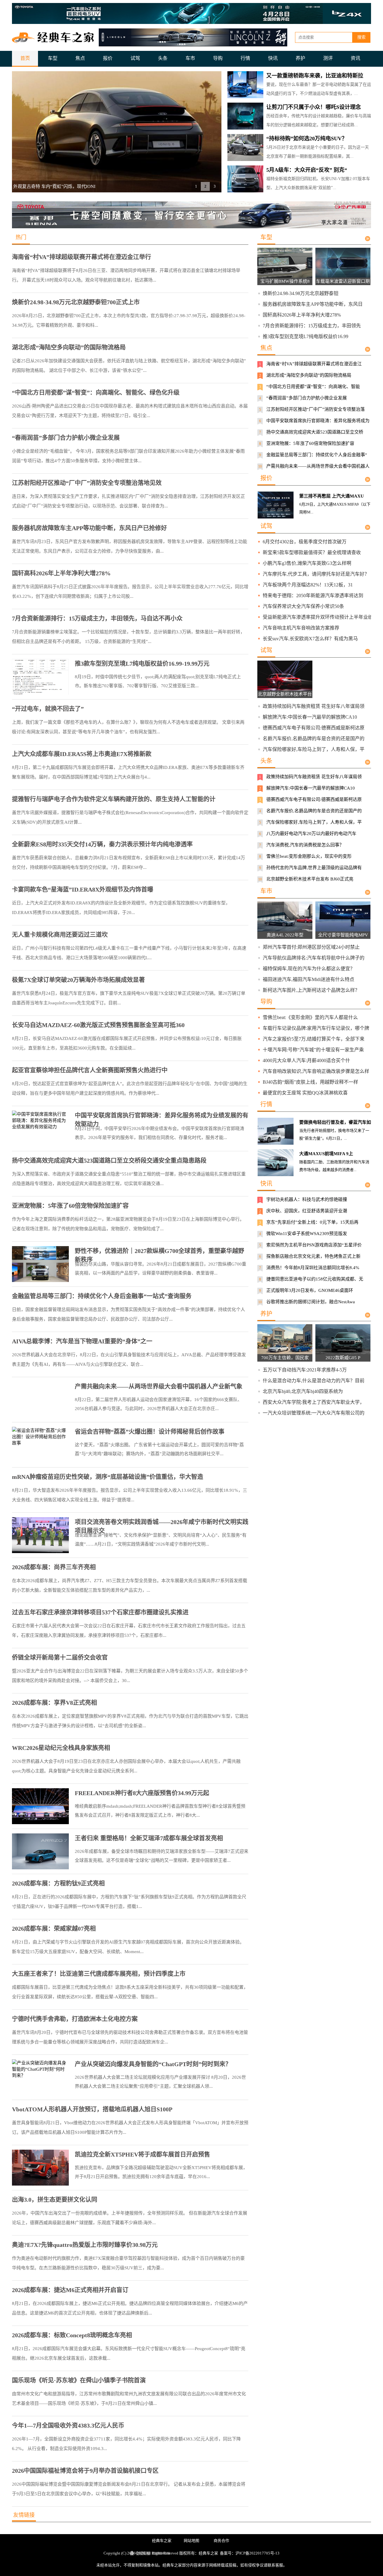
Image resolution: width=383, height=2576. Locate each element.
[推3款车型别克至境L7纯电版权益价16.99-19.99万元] (40, 677)
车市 (190, 58)
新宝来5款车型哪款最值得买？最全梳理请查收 (312, 552)
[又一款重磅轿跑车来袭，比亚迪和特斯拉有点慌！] (245, 85)
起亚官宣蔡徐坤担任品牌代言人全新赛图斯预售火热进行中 (90, 1070)
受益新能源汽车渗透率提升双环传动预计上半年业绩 (318, 617)
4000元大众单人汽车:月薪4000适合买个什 (306, 1060)
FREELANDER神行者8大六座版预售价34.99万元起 (142, 1793)
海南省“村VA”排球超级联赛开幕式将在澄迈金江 (314, 364)
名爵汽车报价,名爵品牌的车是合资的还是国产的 (314, 739)
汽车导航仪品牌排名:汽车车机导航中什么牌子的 (314, 958)
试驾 (135, 58)
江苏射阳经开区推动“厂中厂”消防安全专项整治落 (316, 409)
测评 (328, 58)
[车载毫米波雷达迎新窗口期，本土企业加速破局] (347, 276)
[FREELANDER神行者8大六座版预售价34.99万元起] (40, 1806)
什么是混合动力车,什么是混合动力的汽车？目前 (314, 1381)
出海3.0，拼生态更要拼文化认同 (55, 2200)
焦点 (80, 58)
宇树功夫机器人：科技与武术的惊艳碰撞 (307, 1199)
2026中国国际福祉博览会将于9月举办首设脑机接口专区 (85, 2471)
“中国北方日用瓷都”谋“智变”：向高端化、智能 (313, 387)
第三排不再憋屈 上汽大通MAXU (332, 496)
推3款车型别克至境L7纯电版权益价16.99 (306, 336)
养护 (300, 58)
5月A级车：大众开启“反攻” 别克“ (307, 170)
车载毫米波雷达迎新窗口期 (343, 281)
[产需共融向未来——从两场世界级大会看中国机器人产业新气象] (40, 1400)
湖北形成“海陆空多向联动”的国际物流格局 (69, 347)
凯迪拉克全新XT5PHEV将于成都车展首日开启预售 (142, 2154)
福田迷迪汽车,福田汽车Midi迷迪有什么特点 (308, 979)
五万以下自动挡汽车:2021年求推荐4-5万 (305, 1370)
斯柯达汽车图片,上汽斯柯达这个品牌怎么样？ (311, 990)
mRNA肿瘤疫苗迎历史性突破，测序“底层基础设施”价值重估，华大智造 (108, 1477)
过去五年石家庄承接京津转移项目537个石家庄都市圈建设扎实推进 (100, 1612)
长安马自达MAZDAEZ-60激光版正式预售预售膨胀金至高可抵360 (98, 1025)
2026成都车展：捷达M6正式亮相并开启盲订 (70, 2290)
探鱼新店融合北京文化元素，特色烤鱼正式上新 (313, 1256)
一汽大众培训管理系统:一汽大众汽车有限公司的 (314, 1413)
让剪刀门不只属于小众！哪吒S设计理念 (314, 107)
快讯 (273, 58)
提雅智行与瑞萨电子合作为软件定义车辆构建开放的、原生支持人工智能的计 (114, 799)
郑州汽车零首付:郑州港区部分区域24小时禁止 (311, 947)
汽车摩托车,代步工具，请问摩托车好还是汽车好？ (316, 574)
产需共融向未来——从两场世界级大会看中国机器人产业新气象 (159, 1386)
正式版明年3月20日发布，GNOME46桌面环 (310, 1290)
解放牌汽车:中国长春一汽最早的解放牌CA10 (310, 717)
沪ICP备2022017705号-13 (257, 2553)
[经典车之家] (54, 37)
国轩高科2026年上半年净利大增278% (61, 573)
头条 (163, 58)
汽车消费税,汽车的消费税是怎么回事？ (305, 845)
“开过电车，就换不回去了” (48, 709)
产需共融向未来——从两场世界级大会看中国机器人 (318, 466)
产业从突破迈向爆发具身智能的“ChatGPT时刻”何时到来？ (153, 2064)
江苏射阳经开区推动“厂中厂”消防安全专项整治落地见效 (87, 483)
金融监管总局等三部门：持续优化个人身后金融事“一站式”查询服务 (102, 1296)
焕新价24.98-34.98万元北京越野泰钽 (301, 293)
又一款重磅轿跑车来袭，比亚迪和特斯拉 (315, 76)
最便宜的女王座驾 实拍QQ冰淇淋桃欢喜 (305, 1093)
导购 (218, 58)
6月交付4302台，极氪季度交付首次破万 (305, 542)
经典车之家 (162, 2541)
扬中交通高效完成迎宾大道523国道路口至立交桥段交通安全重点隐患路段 (109, 1161)
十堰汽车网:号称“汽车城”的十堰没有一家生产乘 (313, 1050)
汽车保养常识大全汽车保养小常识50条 (303, 606)
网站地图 (191, 2541)
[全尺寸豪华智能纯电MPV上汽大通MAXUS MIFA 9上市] (347, 930)
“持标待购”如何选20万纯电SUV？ (307, 139)
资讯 (355, 58)
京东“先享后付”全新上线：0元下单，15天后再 (312, 1222)
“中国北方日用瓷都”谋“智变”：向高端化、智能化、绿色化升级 (96, 393)
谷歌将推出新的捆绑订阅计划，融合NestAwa (311, 1302)
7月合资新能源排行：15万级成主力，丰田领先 (312, 326)
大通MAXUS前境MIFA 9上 (326, 1154)
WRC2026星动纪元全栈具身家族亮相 (61, 1748)
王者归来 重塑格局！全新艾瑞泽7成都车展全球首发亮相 (149, 1838)
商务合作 (221, 2541)
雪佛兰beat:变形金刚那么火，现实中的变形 (309, 856)
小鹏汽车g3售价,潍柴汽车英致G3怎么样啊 (307, 563)
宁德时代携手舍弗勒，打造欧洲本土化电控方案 (75, 2019)
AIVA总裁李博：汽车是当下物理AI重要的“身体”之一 (82, 1341)
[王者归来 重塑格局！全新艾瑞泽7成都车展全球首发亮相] (40, 1851)
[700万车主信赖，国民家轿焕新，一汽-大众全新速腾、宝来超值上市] (289, 1353)
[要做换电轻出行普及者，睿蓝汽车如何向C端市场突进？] (276, 1131)
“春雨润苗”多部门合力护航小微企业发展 (66, 438)
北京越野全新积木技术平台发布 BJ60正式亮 (310, 879)
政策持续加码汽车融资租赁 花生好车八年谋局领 (314, 706)
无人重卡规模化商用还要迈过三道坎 (60, 935)
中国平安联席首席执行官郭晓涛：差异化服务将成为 (318, 421)
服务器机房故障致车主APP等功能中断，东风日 (313, 304)
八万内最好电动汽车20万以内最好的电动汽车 (311, 834)
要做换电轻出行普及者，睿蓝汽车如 (335, 1122)
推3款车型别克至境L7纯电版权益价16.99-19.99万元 (142, 664)
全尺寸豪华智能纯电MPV (343, 935)
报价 (108, 58)
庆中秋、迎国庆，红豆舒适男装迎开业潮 (307, 1211)
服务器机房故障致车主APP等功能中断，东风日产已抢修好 (89, 528)
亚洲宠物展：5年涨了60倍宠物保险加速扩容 (70, 1206)
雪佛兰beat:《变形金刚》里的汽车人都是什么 (310, 1017)
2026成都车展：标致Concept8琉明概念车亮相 (72, 2335)
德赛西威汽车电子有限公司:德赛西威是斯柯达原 (314, 728)
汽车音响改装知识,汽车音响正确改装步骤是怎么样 (316, 1071)
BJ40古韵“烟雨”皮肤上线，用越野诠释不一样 (310, 1082)
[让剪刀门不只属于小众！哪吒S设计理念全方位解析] (245, 116)
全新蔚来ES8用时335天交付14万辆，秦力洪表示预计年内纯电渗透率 (102, 844)
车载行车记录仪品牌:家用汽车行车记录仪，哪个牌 (316, 1028)
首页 (25, 58)
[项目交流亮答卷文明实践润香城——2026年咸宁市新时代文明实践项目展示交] (40, 1535)
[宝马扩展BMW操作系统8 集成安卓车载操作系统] (289, 276)
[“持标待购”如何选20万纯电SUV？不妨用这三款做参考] (245, 147)
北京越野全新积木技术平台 (285, 694)
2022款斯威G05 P (343, 1358)
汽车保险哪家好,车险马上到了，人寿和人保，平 (314, 749)
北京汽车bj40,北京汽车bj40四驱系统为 (303, 1391)
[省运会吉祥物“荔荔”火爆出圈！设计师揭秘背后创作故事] (40, 1445)
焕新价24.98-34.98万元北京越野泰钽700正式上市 (76, 302)
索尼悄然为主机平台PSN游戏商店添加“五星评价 (314, 1245)
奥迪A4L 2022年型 (285, 935)
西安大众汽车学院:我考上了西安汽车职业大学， (314, 1402)
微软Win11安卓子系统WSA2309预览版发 (307, 1234)
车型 (53, 58)
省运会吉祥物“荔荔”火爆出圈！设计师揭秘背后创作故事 (150, 1432)
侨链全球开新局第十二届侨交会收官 (60, 1657)
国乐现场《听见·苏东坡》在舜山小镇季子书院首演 (79, 2380)
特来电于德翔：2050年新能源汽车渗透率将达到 (313, 596)
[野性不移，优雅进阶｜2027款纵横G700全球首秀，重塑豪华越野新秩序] (40, 1264)
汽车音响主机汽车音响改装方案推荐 (301, 628)
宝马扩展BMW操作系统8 (285, 281)
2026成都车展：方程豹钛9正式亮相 (58, 1883)
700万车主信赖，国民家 (285, 1358)
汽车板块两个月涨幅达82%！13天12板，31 (308, 585)
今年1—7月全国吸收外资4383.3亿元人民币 (68, 2426)
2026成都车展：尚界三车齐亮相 (54, 1567)
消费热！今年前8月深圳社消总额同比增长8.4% (313, 1268)
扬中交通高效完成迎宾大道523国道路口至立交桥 (315, 432)
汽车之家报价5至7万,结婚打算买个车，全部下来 (314, 1039)
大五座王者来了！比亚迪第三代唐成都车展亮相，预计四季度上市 (99, 1974)
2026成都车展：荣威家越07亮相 (54, 1929)
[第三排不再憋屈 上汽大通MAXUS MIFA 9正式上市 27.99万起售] (276, 505)
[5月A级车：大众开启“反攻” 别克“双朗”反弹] (245, 179)
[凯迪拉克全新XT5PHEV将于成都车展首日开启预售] (40, 2168)
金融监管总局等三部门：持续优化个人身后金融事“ (317, 455)
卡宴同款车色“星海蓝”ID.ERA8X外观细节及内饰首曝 (83, 889)
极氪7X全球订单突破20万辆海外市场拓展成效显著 (78, 980)
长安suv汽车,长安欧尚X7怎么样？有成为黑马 (310, 639)
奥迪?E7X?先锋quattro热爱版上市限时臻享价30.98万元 (85, 2245)
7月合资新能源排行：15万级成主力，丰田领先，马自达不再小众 (97, 618)
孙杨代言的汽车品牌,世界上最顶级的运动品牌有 (314, 868)
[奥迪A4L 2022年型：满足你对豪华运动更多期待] (289, 930)
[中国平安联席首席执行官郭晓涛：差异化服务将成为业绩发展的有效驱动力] (40, 1129)
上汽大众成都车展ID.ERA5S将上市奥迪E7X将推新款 (82, 754)
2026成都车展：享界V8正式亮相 (54, 1703)
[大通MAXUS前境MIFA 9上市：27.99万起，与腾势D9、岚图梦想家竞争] (276, 1163)
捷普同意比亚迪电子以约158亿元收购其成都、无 (315, 1279)
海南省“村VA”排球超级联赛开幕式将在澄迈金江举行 (82, 257)
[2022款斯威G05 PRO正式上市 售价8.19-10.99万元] (347, 1353)
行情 (245, 58)
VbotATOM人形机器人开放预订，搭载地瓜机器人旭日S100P (92, 2109)
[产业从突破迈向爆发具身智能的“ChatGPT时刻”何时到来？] (40, 2077)
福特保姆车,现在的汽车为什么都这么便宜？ (309, 969)
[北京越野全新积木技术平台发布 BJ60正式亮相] (289, 689)
